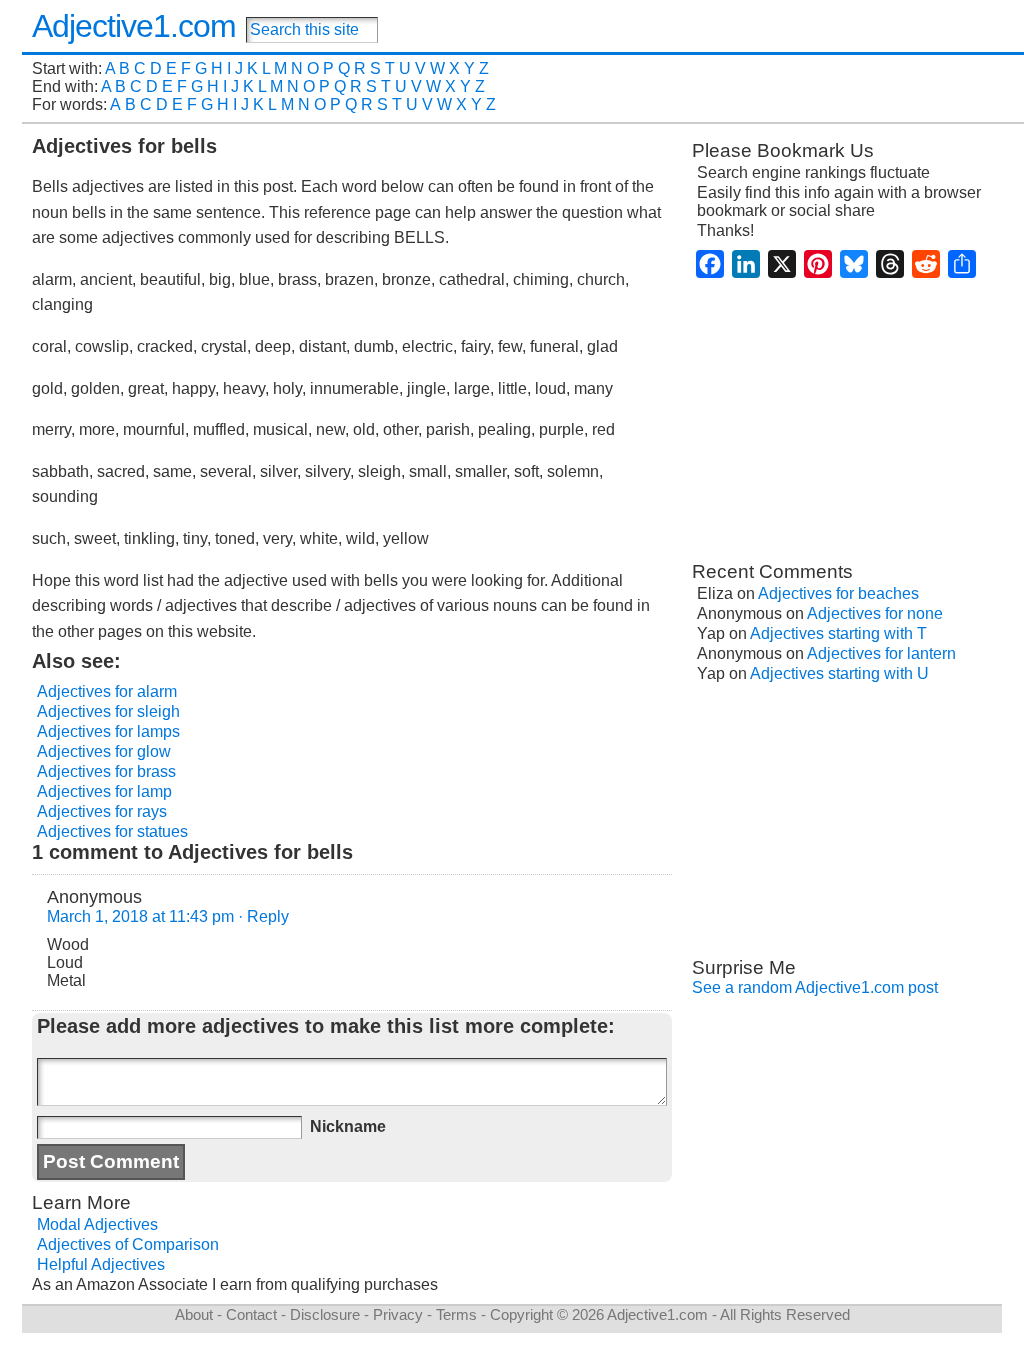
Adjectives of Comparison (128, 1244)
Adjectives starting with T (838, 633)
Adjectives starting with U (839, 673)
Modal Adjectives (97, 1224)
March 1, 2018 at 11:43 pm (140, 916)
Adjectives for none (875, 613)
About (194, 1314)
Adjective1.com (134, 26)
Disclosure (325, 1314)
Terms (456, 1314)
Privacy (398, 1314)
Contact (251, 1314)
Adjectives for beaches (838, 593)
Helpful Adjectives (101, 1264)
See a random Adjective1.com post (815, 987)
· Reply (263, 916)
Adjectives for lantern (881, 653)
